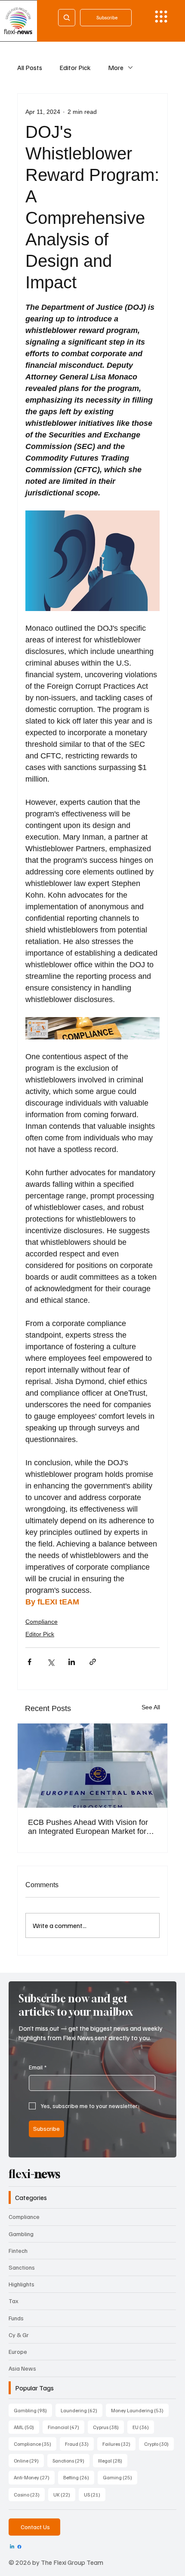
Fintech (18, 2251)
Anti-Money (34, 2477)
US (95, 2494)
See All (151, 1707)
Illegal (113, 2460)
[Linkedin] (12, 2547)
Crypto (159, 2444)
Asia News (22, 2368)
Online (29, 2460)
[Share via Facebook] (29, 1662)
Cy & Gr (19, 2335)
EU (143, 2427)
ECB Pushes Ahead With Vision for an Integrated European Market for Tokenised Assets (88, 1827)
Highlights (22, 2284)
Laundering (82, 2410)
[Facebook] (19, 2547)
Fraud (79, 2444)
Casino (29, 2494)
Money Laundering (140, 2410)
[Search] (67, 18)
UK (64, 2494)
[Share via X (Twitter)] (51, 1662)
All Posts (30, 67)
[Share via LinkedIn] (72, 1662)
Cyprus (108, 2427)
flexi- (34, 2174)
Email (38, 2067)
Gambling (21, 2234)
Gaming (120, 2477)
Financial (66, 2427)
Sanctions (22, 2267)
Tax (14, 2301)
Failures (119, 2444)
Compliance (42, 1622)
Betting (79, 2477)
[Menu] (161, 17)
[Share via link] (93, 1662)
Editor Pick (75, 67)
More (116, 67)
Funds (16, 2318)
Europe (18, 2351)
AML (26, 2427)
